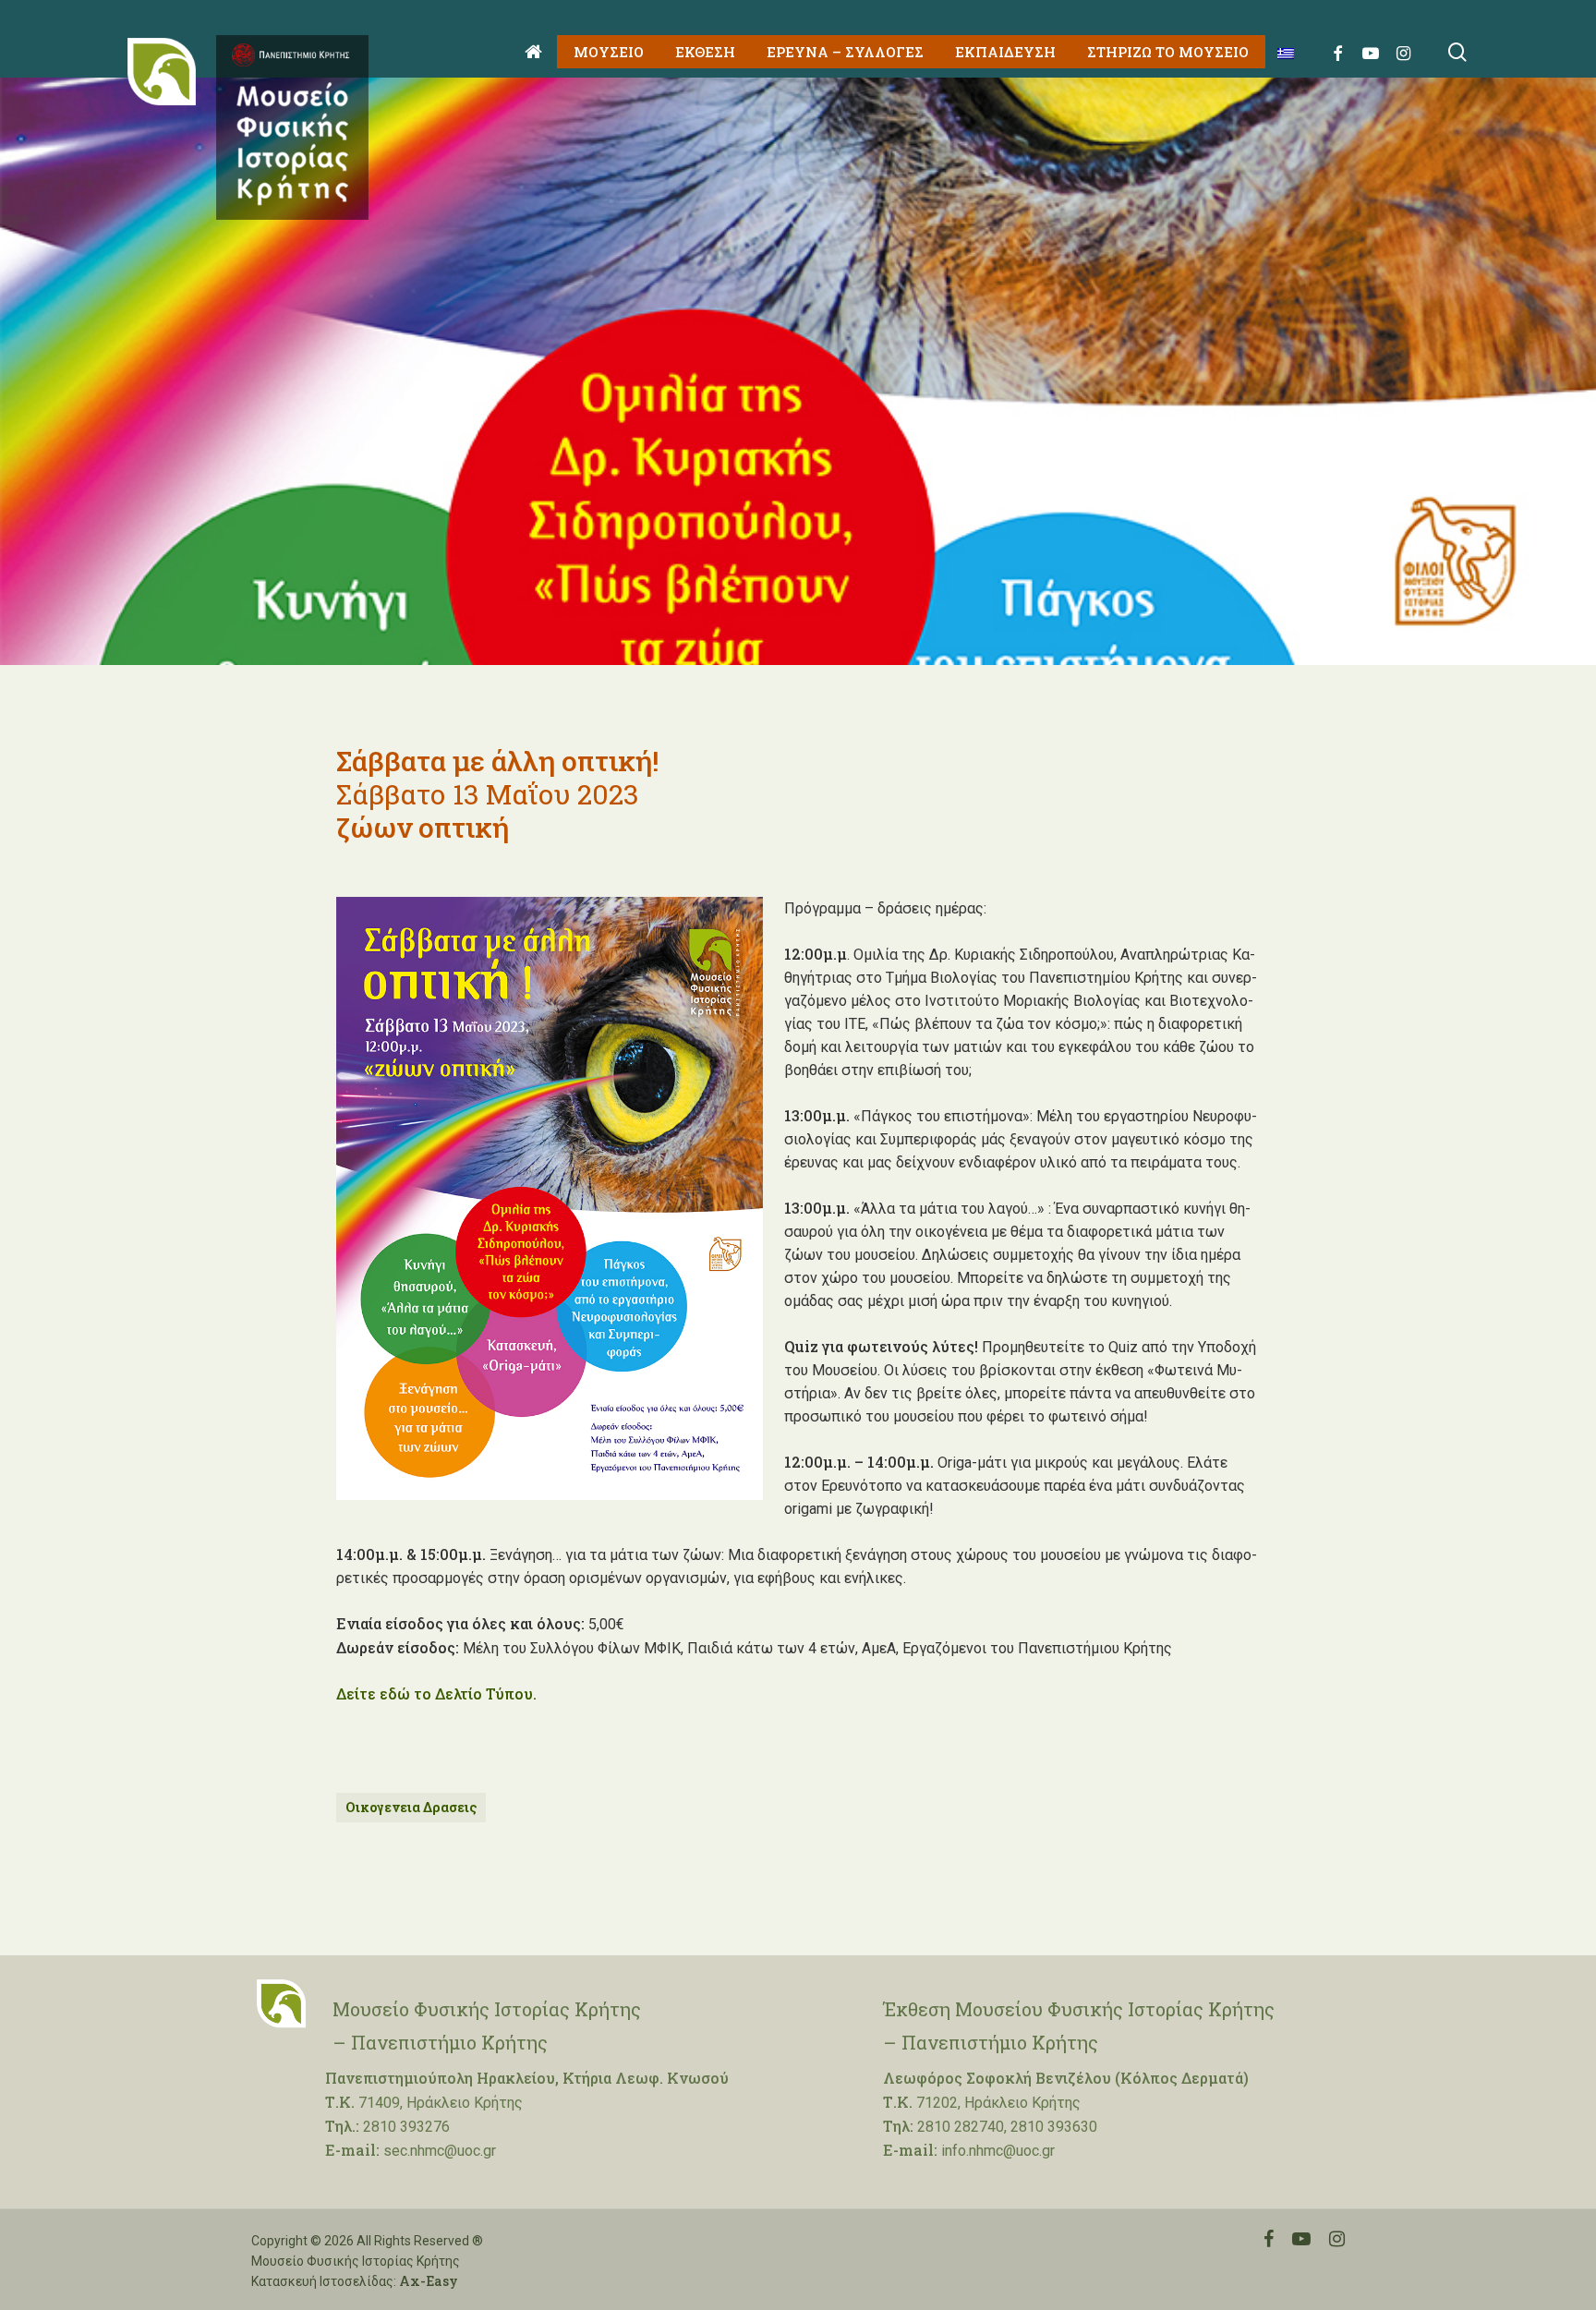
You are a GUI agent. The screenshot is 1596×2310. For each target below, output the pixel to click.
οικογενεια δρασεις (411, 1807)
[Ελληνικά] (1279, 52)
